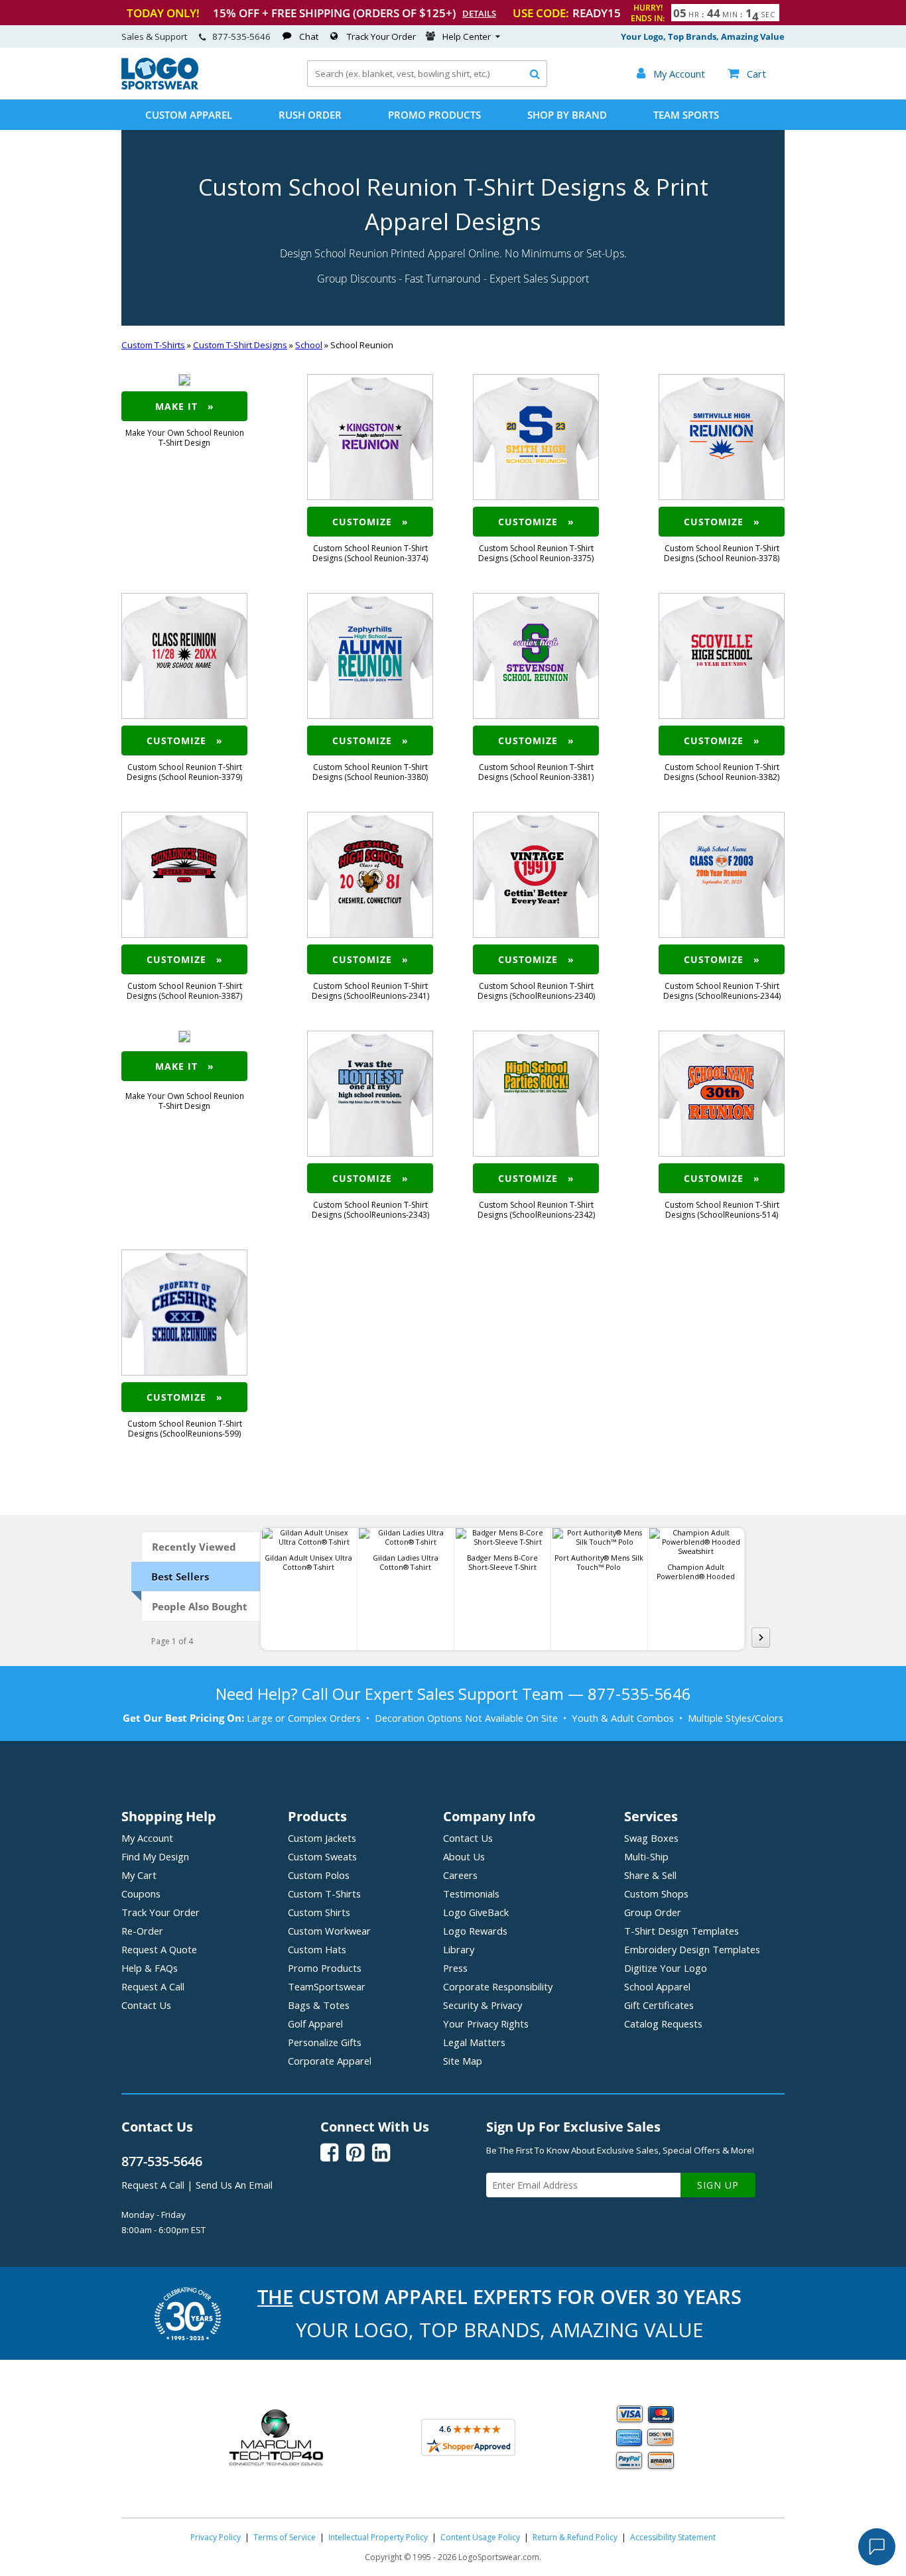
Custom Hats (317, 1949)
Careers (460, 1875)
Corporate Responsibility (498, 1986)
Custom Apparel (189, 115)
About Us (464, 1856)
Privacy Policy (216, 2537)
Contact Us (146, 2005)
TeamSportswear (327, 1986)
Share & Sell (650, 1875)
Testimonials (471, 1894)
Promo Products (434, 115)
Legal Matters (474, 2042)
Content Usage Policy (480, 2537)
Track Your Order (381, 36)
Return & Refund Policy (575, 2537)
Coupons (141, 1894)
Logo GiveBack (476, 1912)
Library (459, 1949)
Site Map (463, 2061)
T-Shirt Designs (681, 1931)
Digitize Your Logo (666, 1968)
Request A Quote (159, 1949)
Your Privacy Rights (486, 2024)
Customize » (370, 522)
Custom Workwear (329, 1931)
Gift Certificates (659, 2005)
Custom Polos (319, 1875)
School (309, 345)
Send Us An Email (234, 2185)
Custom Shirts (319, 1912)
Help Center (467, 36)
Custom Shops (656, 1894)
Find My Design (155, 1856)
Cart (747, 74)
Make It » (185, 406)
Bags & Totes (319, 2005)
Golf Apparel (315, 2024)
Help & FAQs (150, 1968)
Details (479, 13)
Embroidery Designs (692, 1949)
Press (455, 1968)
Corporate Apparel (330, 2061)
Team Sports (686, 115)
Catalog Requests (663, 2024)
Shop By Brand (567, 115)
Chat (309, 36)
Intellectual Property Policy (378, 2537)
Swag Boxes (651, 1838)
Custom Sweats (322, 1856)
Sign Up (718, 2185)
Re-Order (142, 1931)
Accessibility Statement (673, 2537)
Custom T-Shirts (153, 345)
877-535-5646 (241, 36)
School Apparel (657, 1986)
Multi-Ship (646, 1856)
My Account (147, 1838)
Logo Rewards (475, 1931)
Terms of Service (285, 2537)
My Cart (139, 1875)
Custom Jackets (322, 1838)
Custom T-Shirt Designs (240, 345)
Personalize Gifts (325, 2042)
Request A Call (153, 1986)
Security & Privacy (483, 2005)
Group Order (653, 1912)
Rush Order (310, 115)
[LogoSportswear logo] (160, 86)
